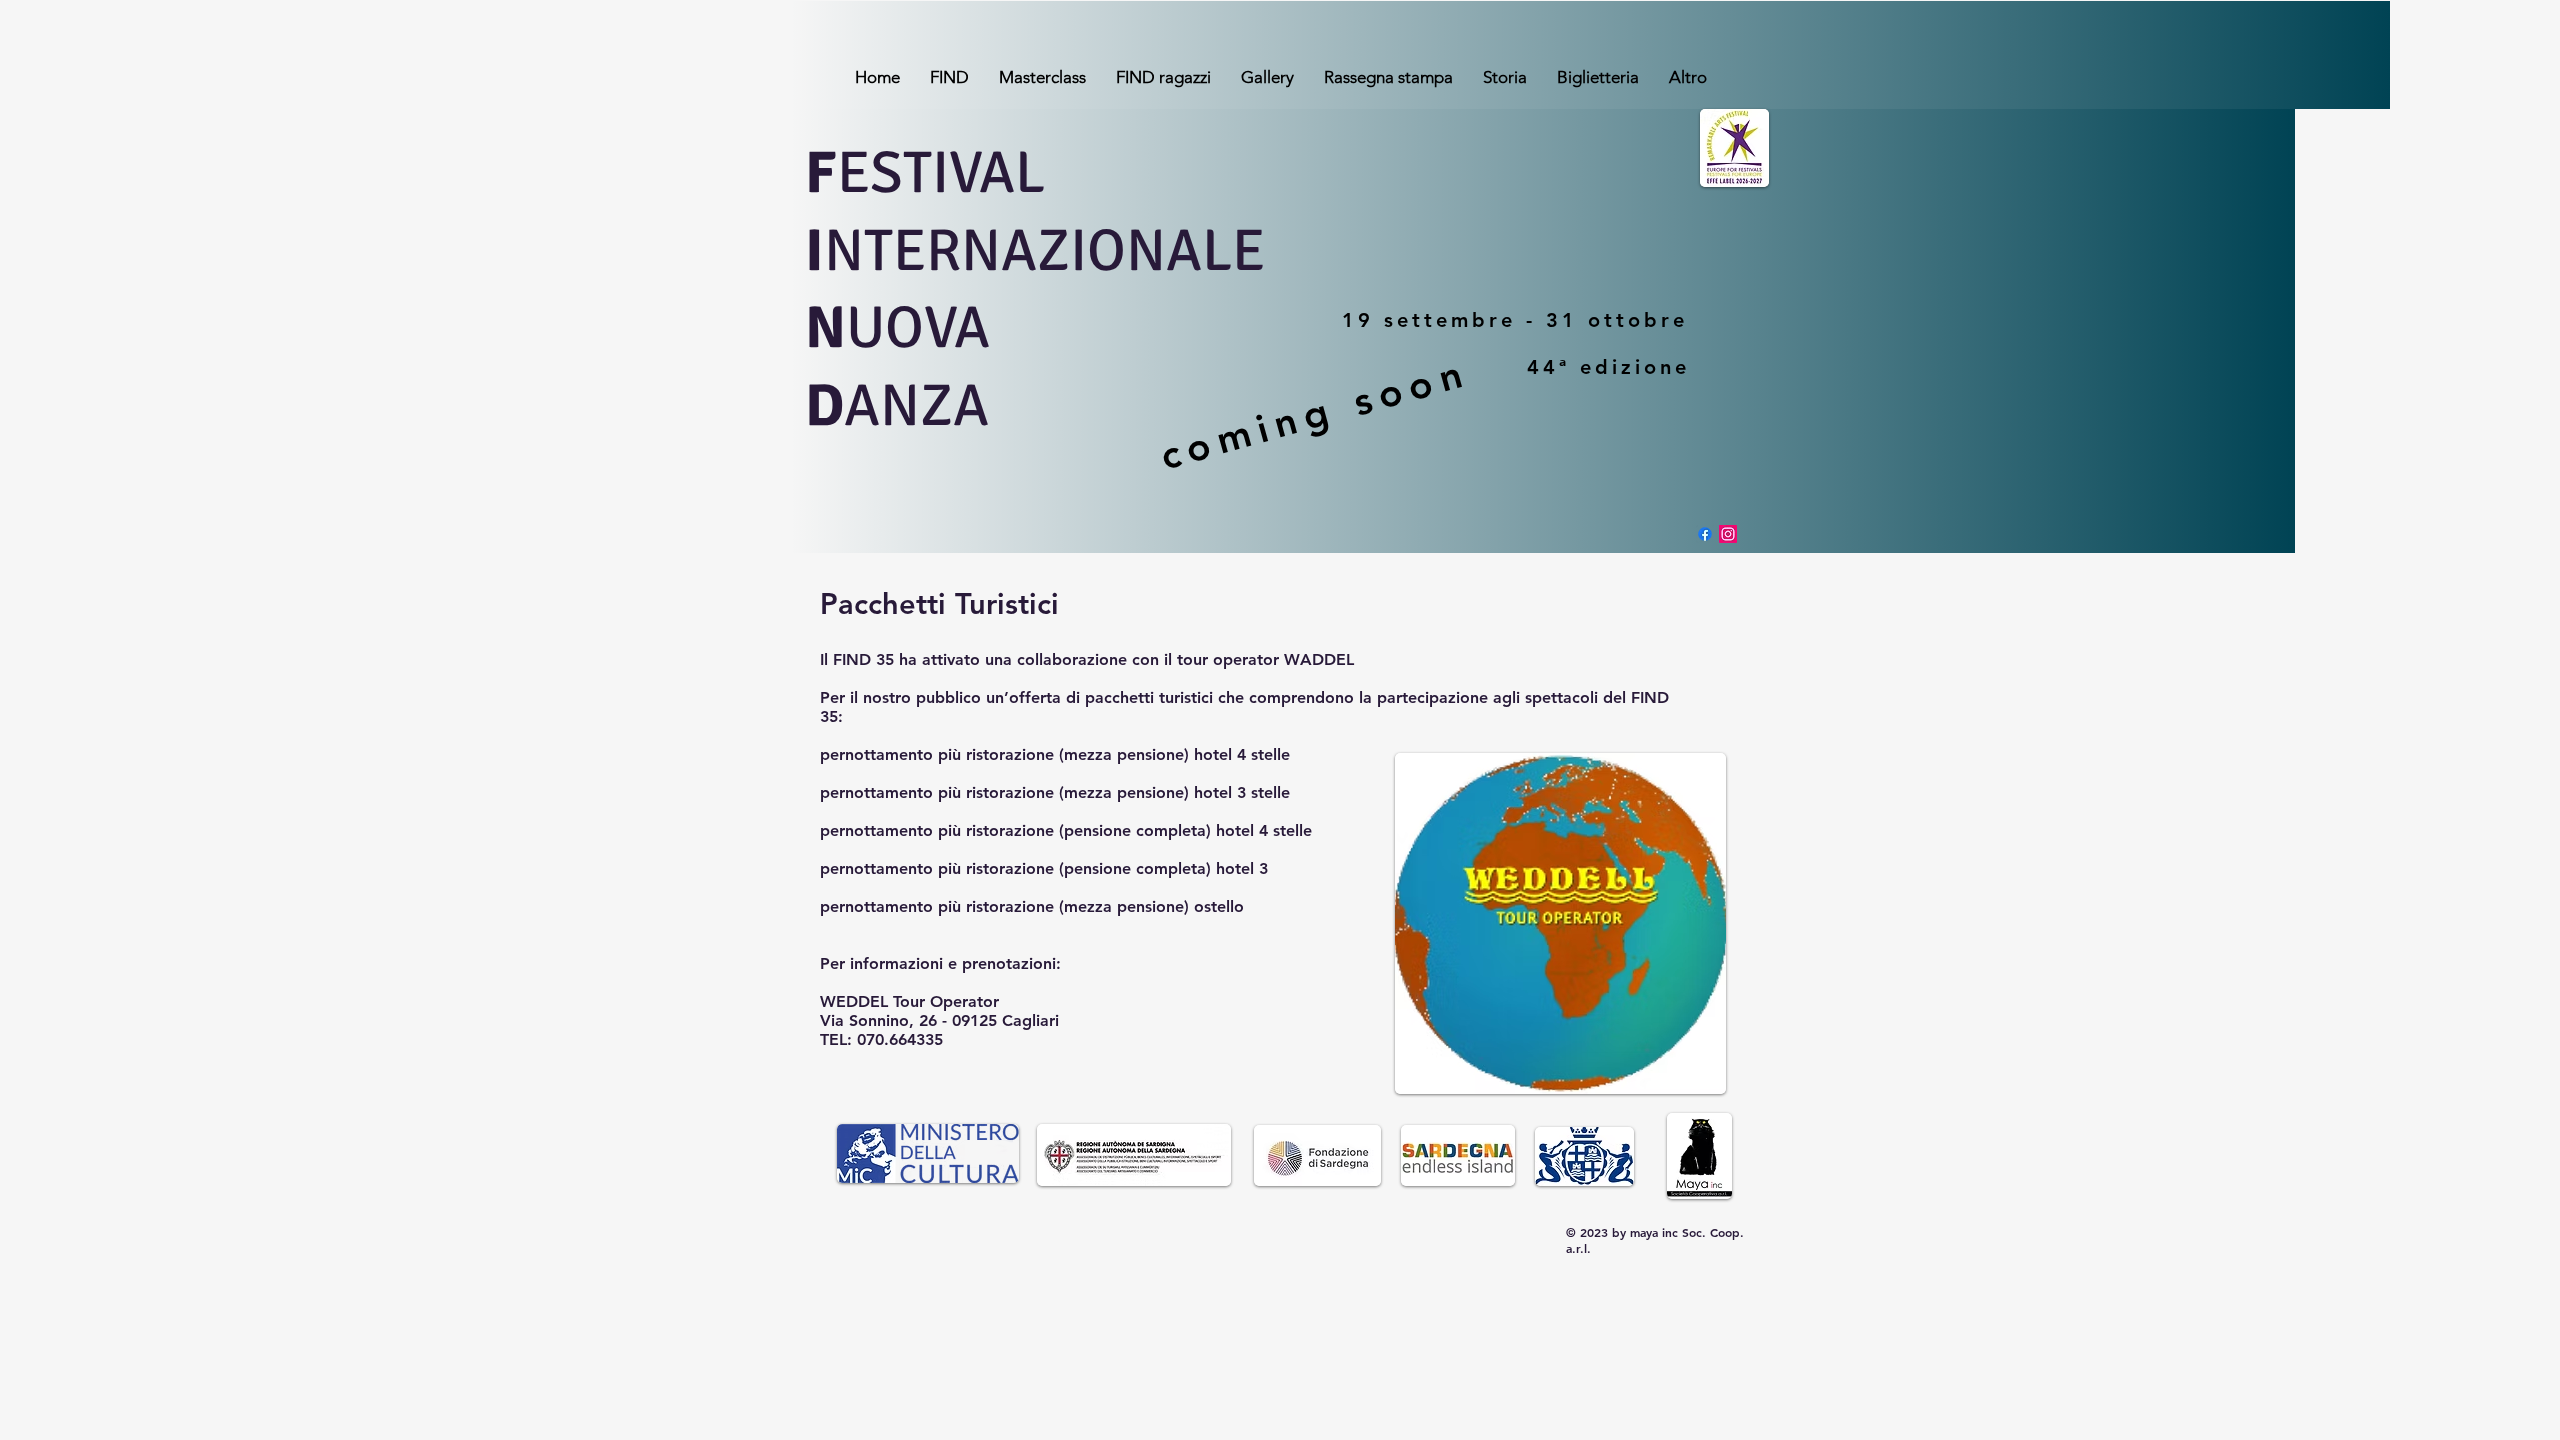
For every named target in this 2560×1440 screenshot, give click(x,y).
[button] (949, 77)
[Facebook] (1705, 534)
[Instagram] (1728, 534)
